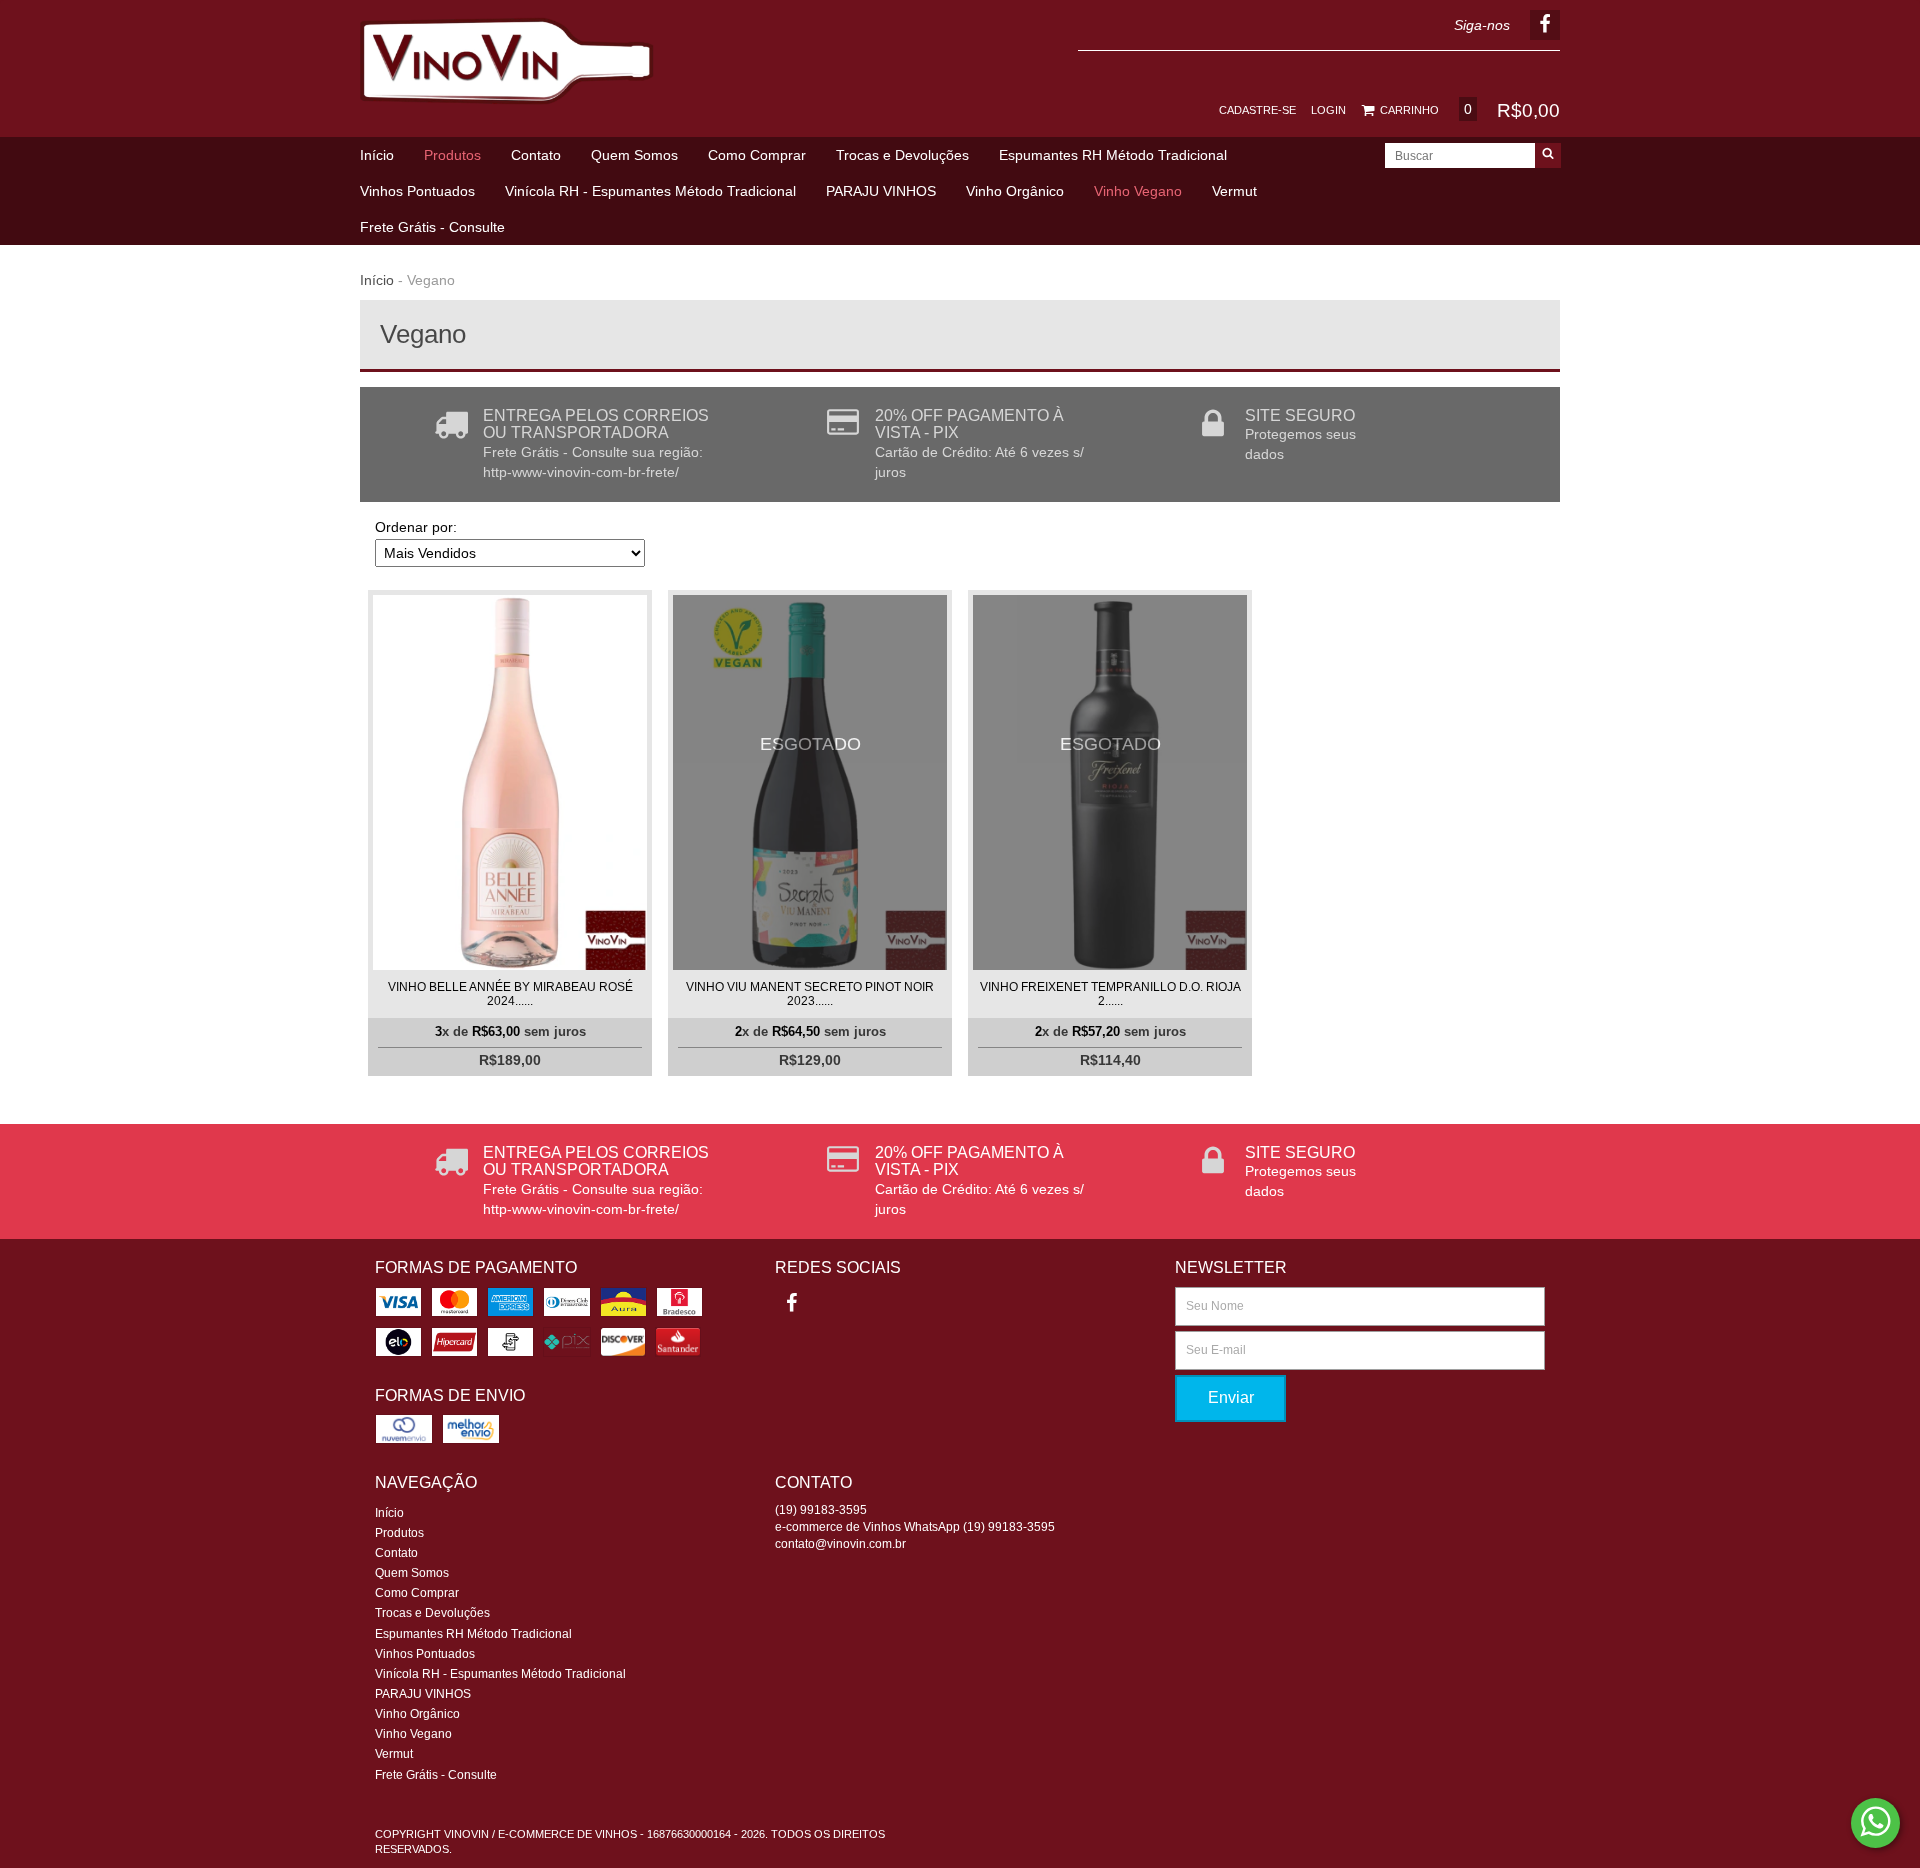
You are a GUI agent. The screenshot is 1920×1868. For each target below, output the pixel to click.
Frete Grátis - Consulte (432, 227)
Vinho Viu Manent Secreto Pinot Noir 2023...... (810, 994)
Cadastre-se (1257, 110)
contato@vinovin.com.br (840, 1544)
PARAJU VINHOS (881, 191)
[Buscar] (1548, 155)
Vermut (1234, 191)
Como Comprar (757, 155)
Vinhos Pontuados (417, 191)
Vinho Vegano (1138, 191)
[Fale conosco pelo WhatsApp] (1875, 1823)
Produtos (452, 155)
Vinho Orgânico (1015, 191)
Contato (536, 155)
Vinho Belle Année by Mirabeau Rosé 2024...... (510, 994)
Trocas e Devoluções (902, 155)
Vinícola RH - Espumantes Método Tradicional (650, 191)
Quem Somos (634, 155)
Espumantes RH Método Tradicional (1113, 155)
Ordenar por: (416, 527)
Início (377, 155)
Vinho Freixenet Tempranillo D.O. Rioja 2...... (1110, 994)
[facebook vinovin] (791, 1303)
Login (1328, 110)
